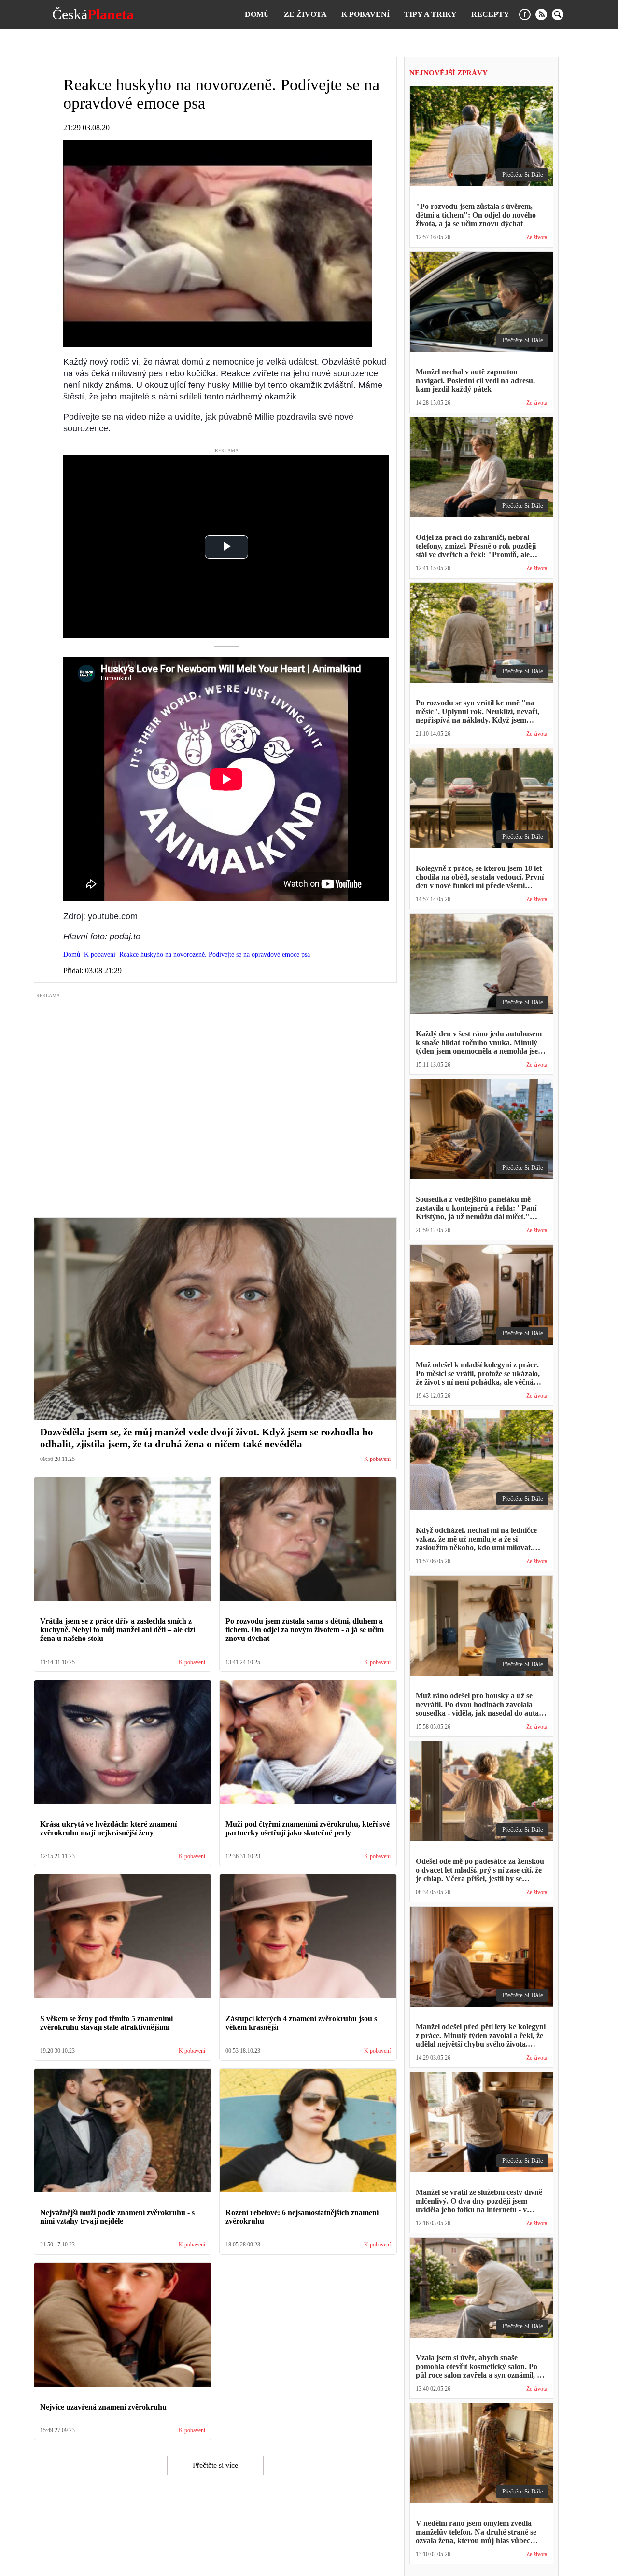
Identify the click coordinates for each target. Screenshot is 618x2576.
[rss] (541, 14)
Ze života (305, 14)
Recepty (490, 14)
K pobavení (365, 14)
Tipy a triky (430, 14)
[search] (558, 14)
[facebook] (525, 14)
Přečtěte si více (215, 2465)
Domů (257, 14)
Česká (93, 14)
